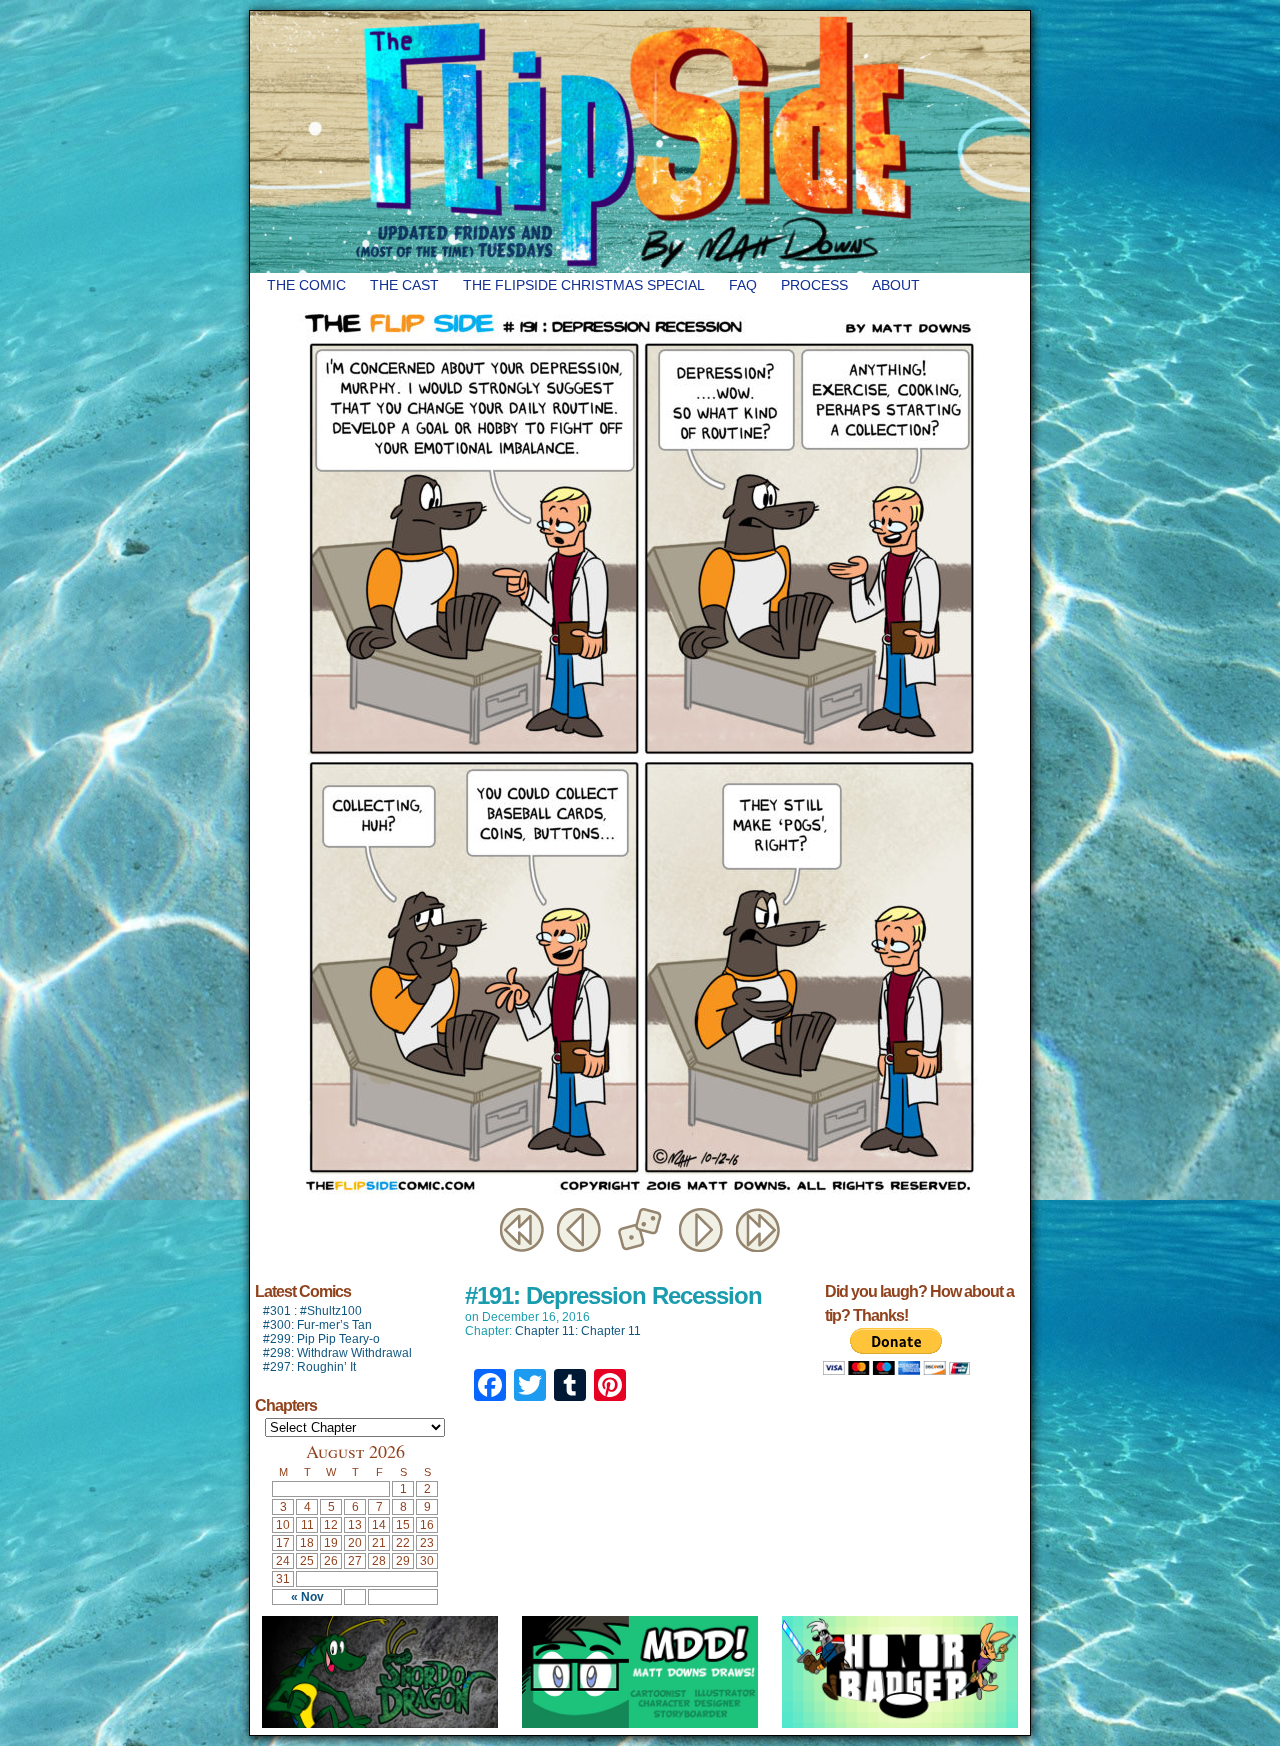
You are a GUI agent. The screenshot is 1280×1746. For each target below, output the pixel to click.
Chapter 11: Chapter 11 (578, 1331)
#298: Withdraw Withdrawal (337, 1353)
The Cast (404, 285)
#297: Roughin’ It (309, 1367)
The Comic (306, 285)
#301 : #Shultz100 (312, 1311)
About (896, 285)
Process (814, 285)
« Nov (307, 1597)
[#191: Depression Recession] (640, 1199)
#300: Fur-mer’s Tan (317, 1325)
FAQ (743, 285)
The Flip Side (740, 142)
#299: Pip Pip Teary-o (321, 1339)
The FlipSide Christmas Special (584, 285)
